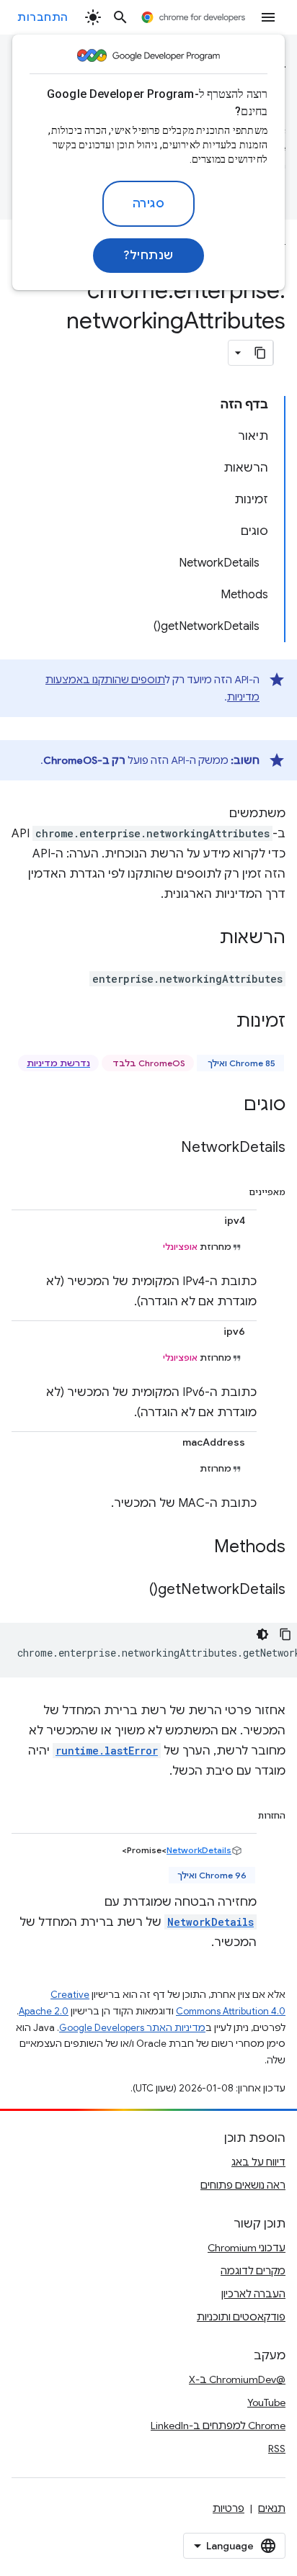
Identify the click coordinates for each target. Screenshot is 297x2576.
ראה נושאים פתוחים (243, 2185)
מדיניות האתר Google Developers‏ (132, 2028)
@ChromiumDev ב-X (237, 2379)
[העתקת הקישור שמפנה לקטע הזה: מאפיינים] (234, 1189)
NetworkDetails (199, 1850)
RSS (277, 2449)
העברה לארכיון (253, 2294)
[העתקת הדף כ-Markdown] (260, 353)
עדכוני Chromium (247, 2248)
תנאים (272, 2508)
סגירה (149, 204)
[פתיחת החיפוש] (120, 17)
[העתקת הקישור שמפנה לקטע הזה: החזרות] (244, 1813)
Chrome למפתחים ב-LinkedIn (218, 2426)
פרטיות (229, 2508)
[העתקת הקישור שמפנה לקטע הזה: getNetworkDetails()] (135, 1590)
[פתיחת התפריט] (268, 17)
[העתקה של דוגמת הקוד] (285, 1634)
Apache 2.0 (44, 2011)
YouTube (266, 2402)
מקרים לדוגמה (253, 2271)
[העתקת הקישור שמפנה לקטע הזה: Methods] (200, 1548)
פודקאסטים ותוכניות (241, 2317)
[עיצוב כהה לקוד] (262, 1634)
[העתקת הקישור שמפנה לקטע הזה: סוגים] (229, 1106)
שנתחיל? (148, 256)
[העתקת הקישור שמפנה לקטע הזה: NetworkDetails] (167, 1148)
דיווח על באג (258, 2162)
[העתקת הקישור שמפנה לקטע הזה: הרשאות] (205, 939)
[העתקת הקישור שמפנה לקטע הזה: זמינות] (222, 1022)
